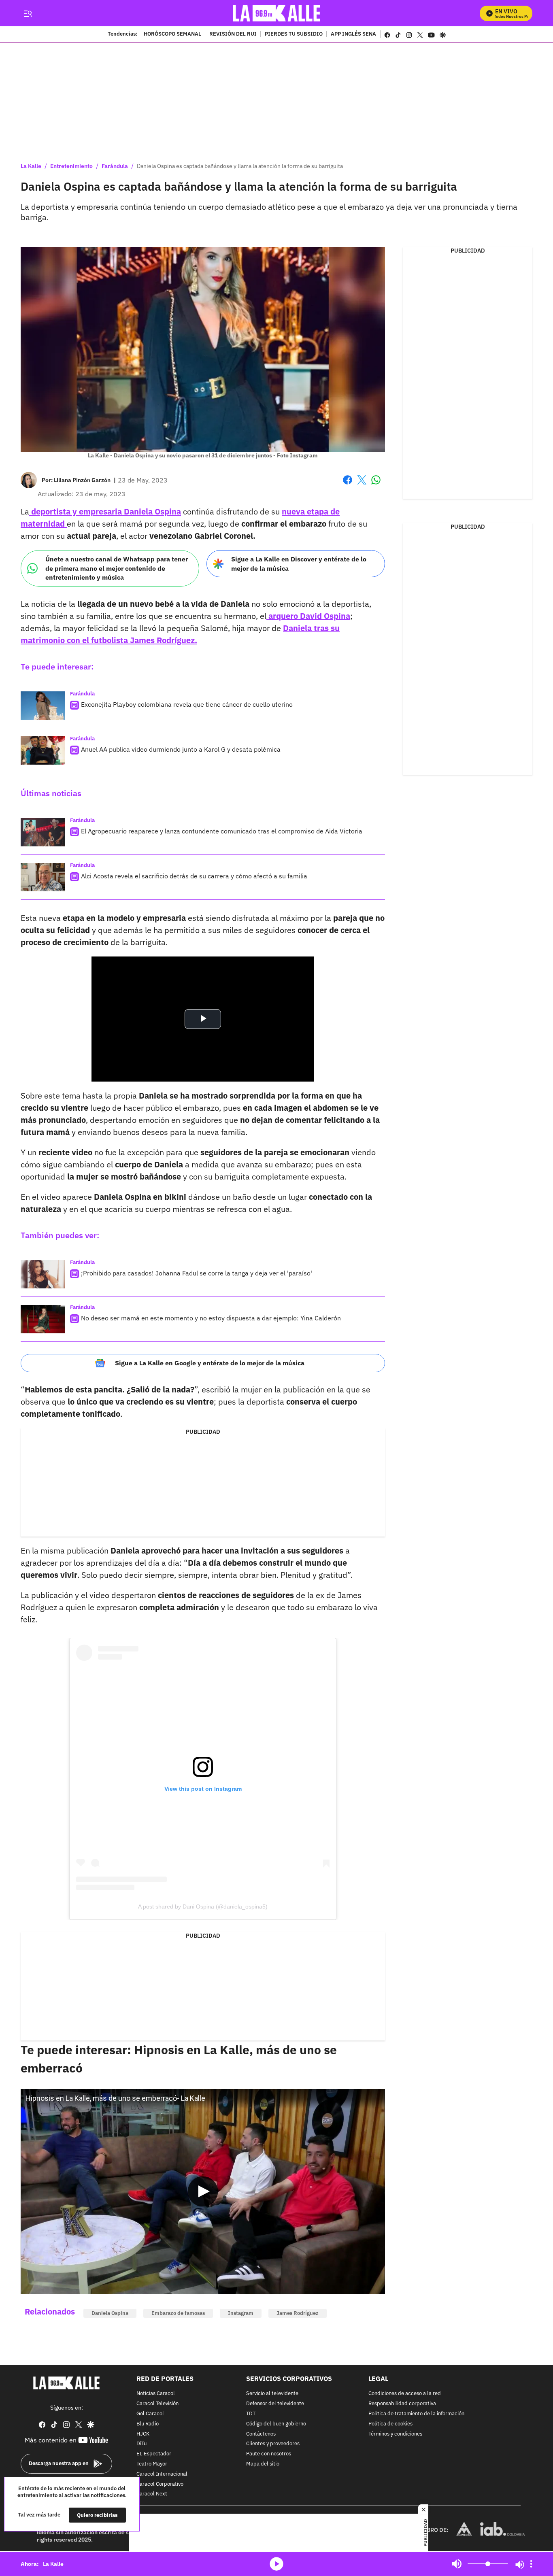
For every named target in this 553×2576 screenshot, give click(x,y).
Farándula (115, 166)
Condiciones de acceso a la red (405, 2394)
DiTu (141, 2444)
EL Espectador (154, 2454)
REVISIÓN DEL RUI (233, 34)
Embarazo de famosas (178, 2313)
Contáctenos (261, 2434)
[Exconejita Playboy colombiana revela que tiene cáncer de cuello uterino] (43, 706)
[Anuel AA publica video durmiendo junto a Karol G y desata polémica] (43, 750)
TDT (251, 2414)
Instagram (241, 2313)
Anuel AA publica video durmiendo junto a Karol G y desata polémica (181, 749)
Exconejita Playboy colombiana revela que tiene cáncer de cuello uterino (187, 704)
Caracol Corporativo (160, 2484)
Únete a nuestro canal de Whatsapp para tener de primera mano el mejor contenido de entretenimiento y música (117, 568)
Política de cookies (390, 2424)
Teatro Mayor (152, 2464)
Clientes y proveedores (273, 2444)
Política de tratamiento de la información (416, 2414)
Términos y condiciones (395, 2434)
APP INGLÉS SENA (353, 34)
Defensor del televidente (275, 2404)
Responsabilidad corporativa (402, 2404)
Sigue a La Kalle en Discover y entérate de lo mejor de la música (299, 564)
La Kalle (31, 166)
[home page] (277, 13)
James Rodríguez (298, 2313)
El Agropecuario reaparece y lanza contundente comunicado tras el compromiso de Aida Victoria (222, 831)
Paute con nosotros (269, 2454)
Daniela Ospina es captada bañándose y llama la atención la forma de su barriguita (240, 166)
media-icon (276, 2564)
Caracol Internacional (162, 2474)
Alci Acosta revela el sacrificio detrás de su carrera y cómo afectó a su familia (194, 876)
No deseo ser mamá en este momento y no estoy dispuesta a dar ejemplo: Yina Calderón (211, 1318)
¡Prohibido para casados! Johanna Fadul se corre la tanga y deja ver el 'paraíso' (197, 1273)
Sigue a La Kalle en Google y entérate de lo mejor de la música (210, 1363)
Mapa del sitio (263, 2464)
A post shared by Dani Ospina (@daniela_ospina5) (203, 1906)
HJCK (143, 2434)
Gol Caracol (150, 2414)
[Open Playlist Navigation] (531, 2564)
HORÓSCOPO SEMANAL (172, 34)
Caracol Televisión (157, 2404)
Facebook (348, 485)
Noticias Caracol (156, 2394)
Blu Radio (148, 2424)
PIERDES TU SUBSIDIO (294, 34)
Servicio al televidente (272, 2394)
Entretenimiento (71, 166)
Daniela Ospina (110, 2313)
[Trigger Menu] (28, 13)
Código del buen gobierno (276, 2424)
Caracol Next (152, 2494)
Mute (457, 2564)
